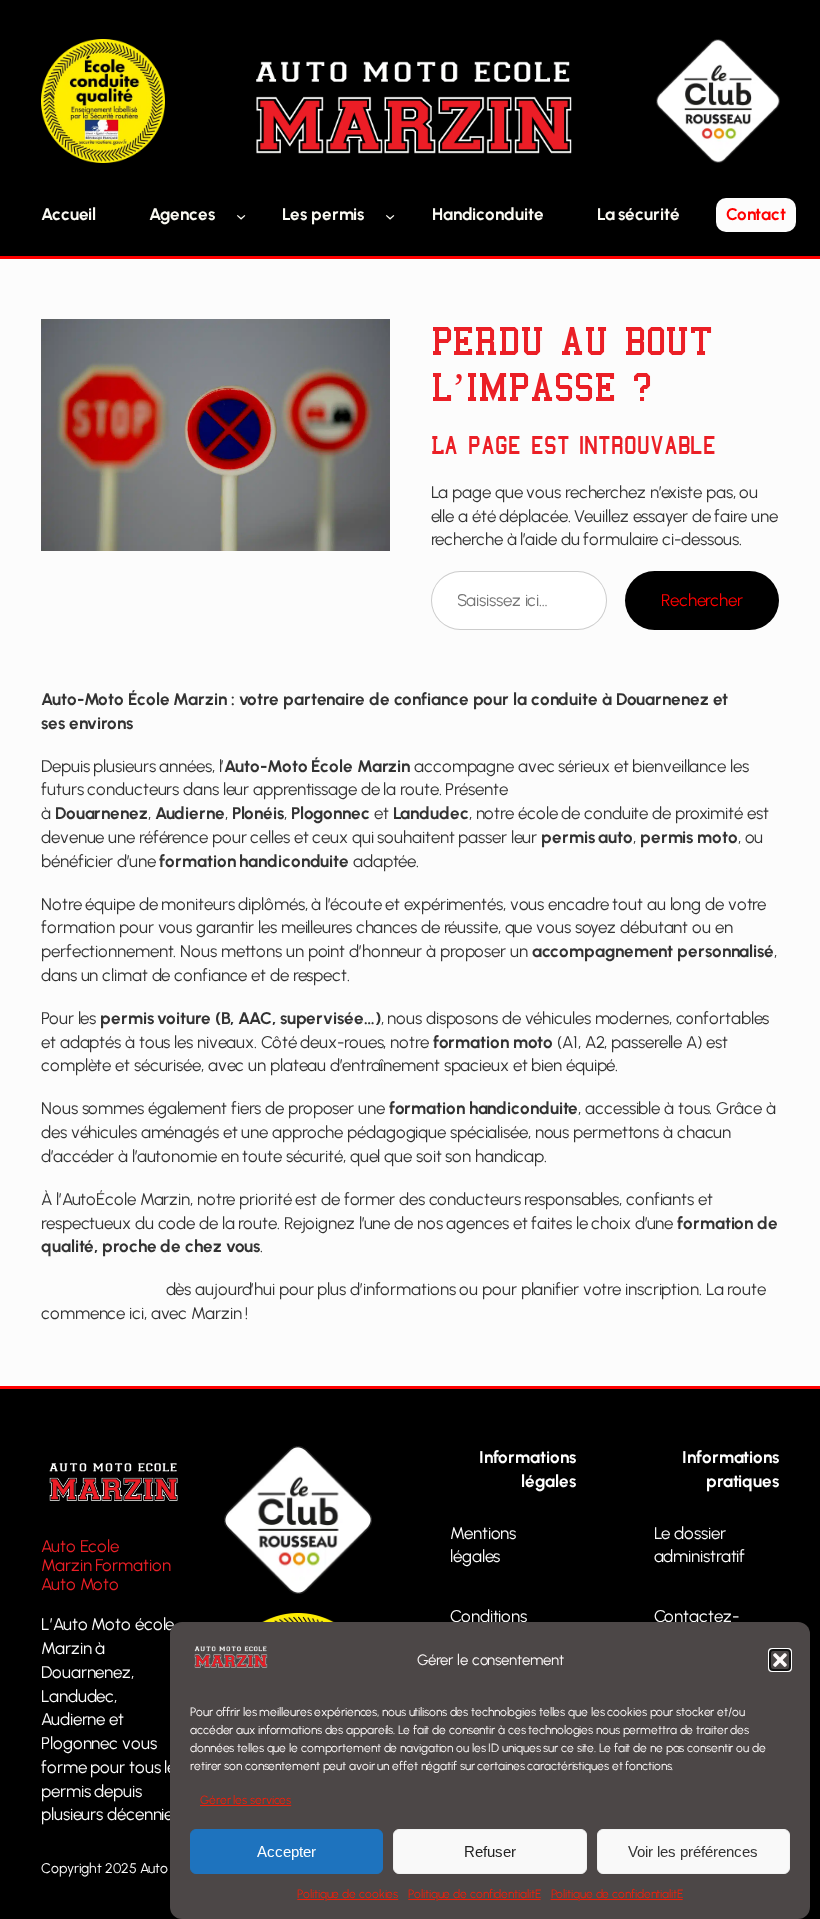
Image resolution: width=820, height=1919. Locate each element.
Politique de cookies (347, 1894)
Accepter (286, 1851)
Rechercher (702, 600)
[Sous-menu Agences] (241, 215)
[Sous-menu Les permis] (390, 215)
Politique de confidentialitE (474, 1894)
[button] (780, 1660)
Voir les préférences (693, 1851)
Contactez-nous (101, 1289)
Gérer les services (245, 1800)
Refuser (490, 1851)
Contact (756, 214)
